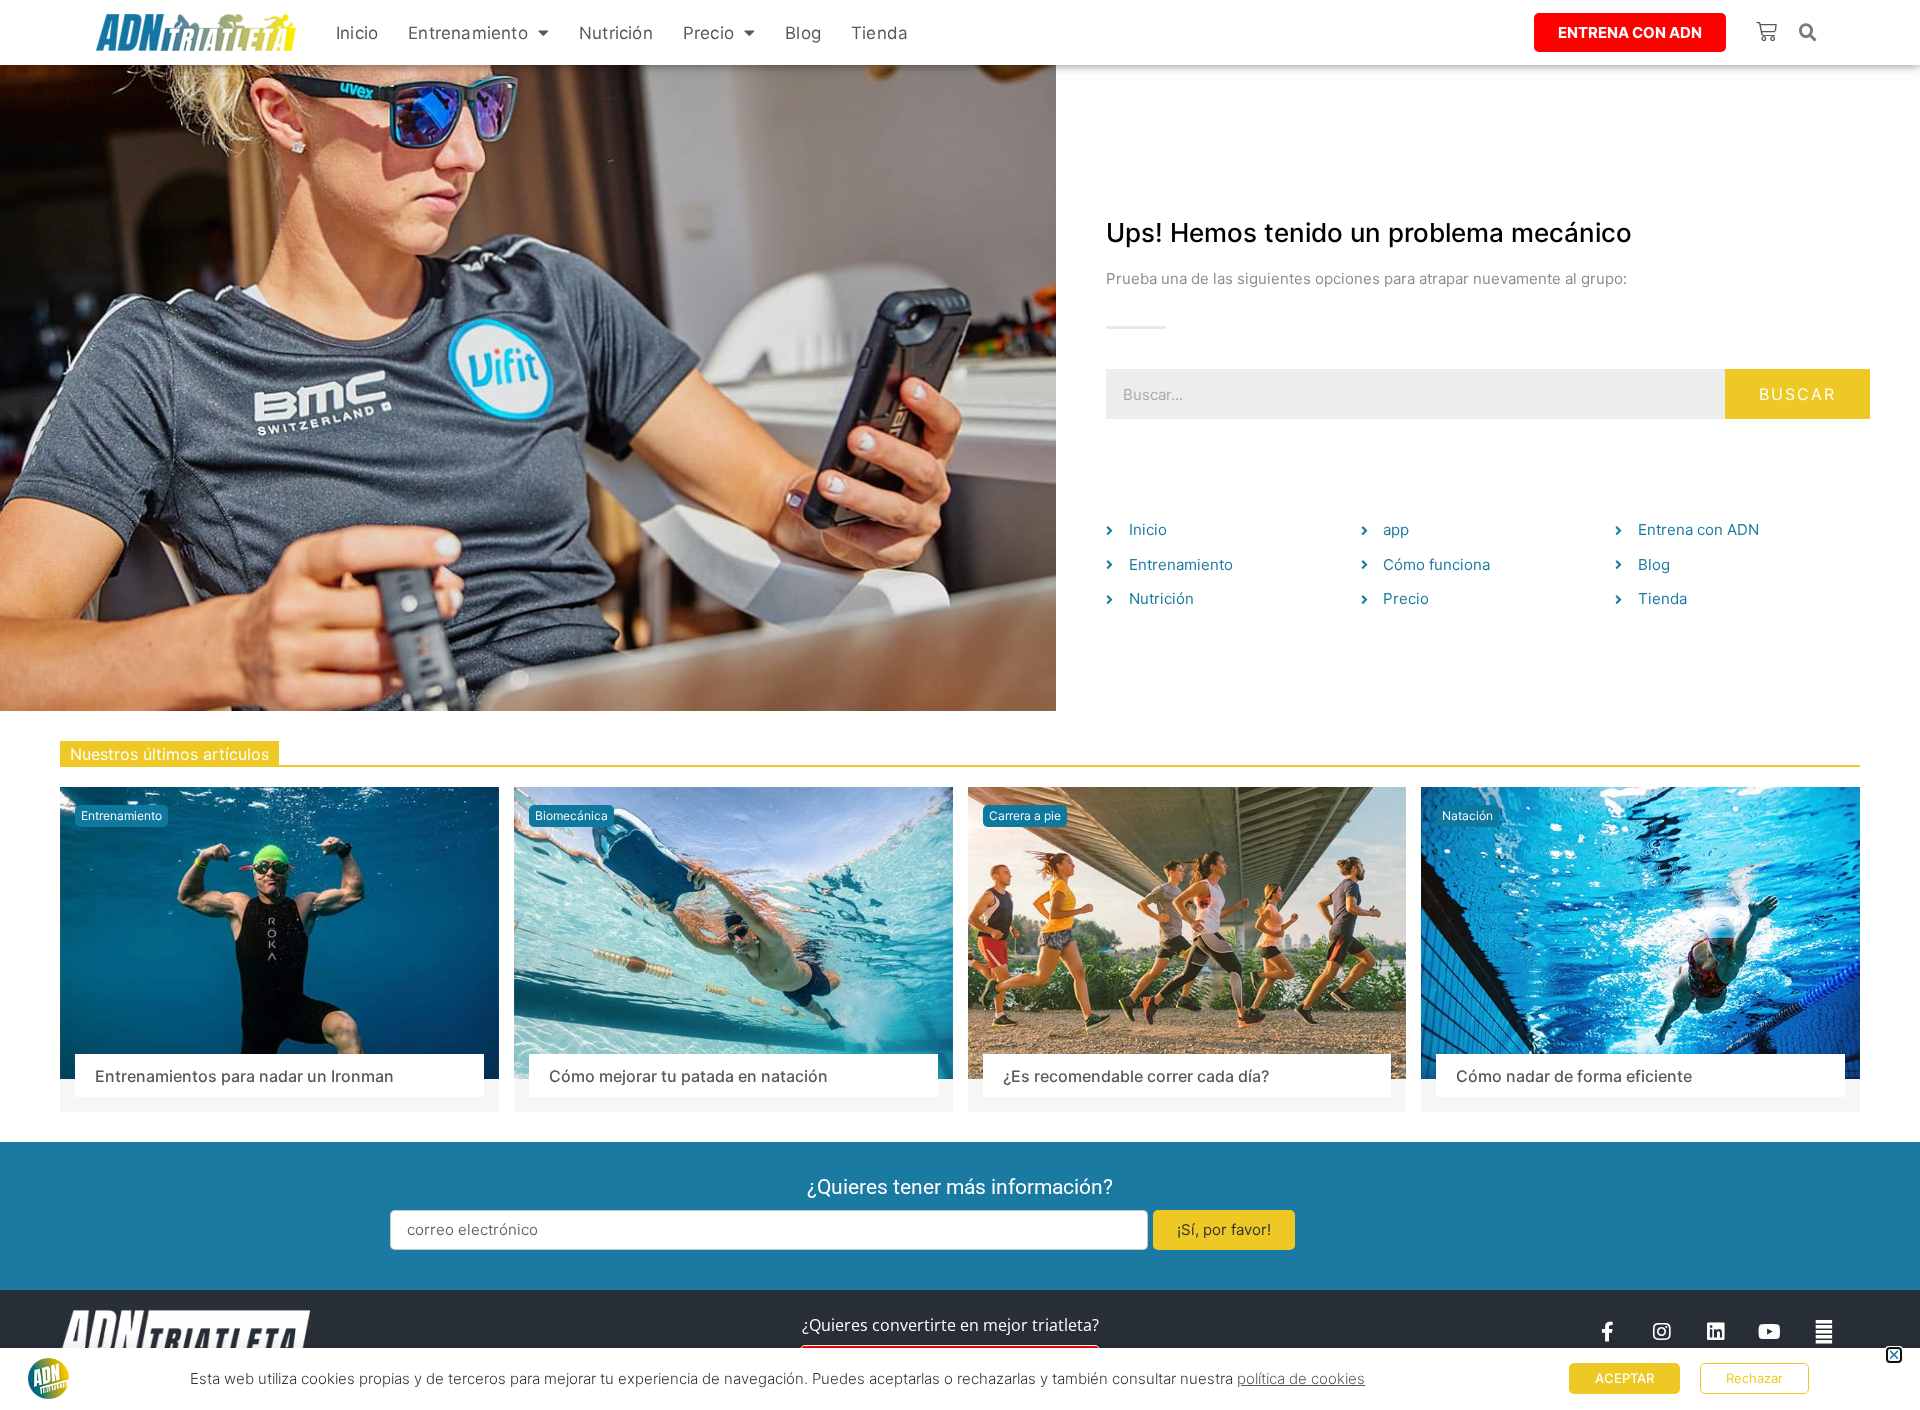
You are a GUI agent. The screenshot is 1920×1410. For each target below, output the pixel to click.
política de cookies (1301, 1378)
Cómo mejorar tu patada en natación (688, 1076)
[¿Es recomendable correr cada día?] (1187, 932)
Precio (708, 33)
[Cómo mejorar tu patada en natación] (733, 932)
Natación (1467, 815)
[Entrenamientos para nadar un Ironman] (279, 932)
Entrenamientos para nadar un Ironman (244, 1076)
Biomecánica (571, 815)
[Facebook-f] (1608, 1332)
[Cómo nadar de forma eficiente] (1640, 932)
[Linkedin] (1716, 1332)
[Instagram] (1662, 1332)
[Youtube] (1770, 1332)
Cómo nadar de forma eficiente (1574, 1076)
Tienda (879, 33)
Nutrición (616, 33)
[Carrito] (1766, 31)
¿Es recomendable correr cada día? (1136, 1076)
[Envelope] (1824, 1332)
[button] (1808, 33)
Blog (803, 33)
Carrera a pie (1025, 815)
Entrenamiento (468, 33)
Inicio (357, 33)
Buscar (1797, 394)
